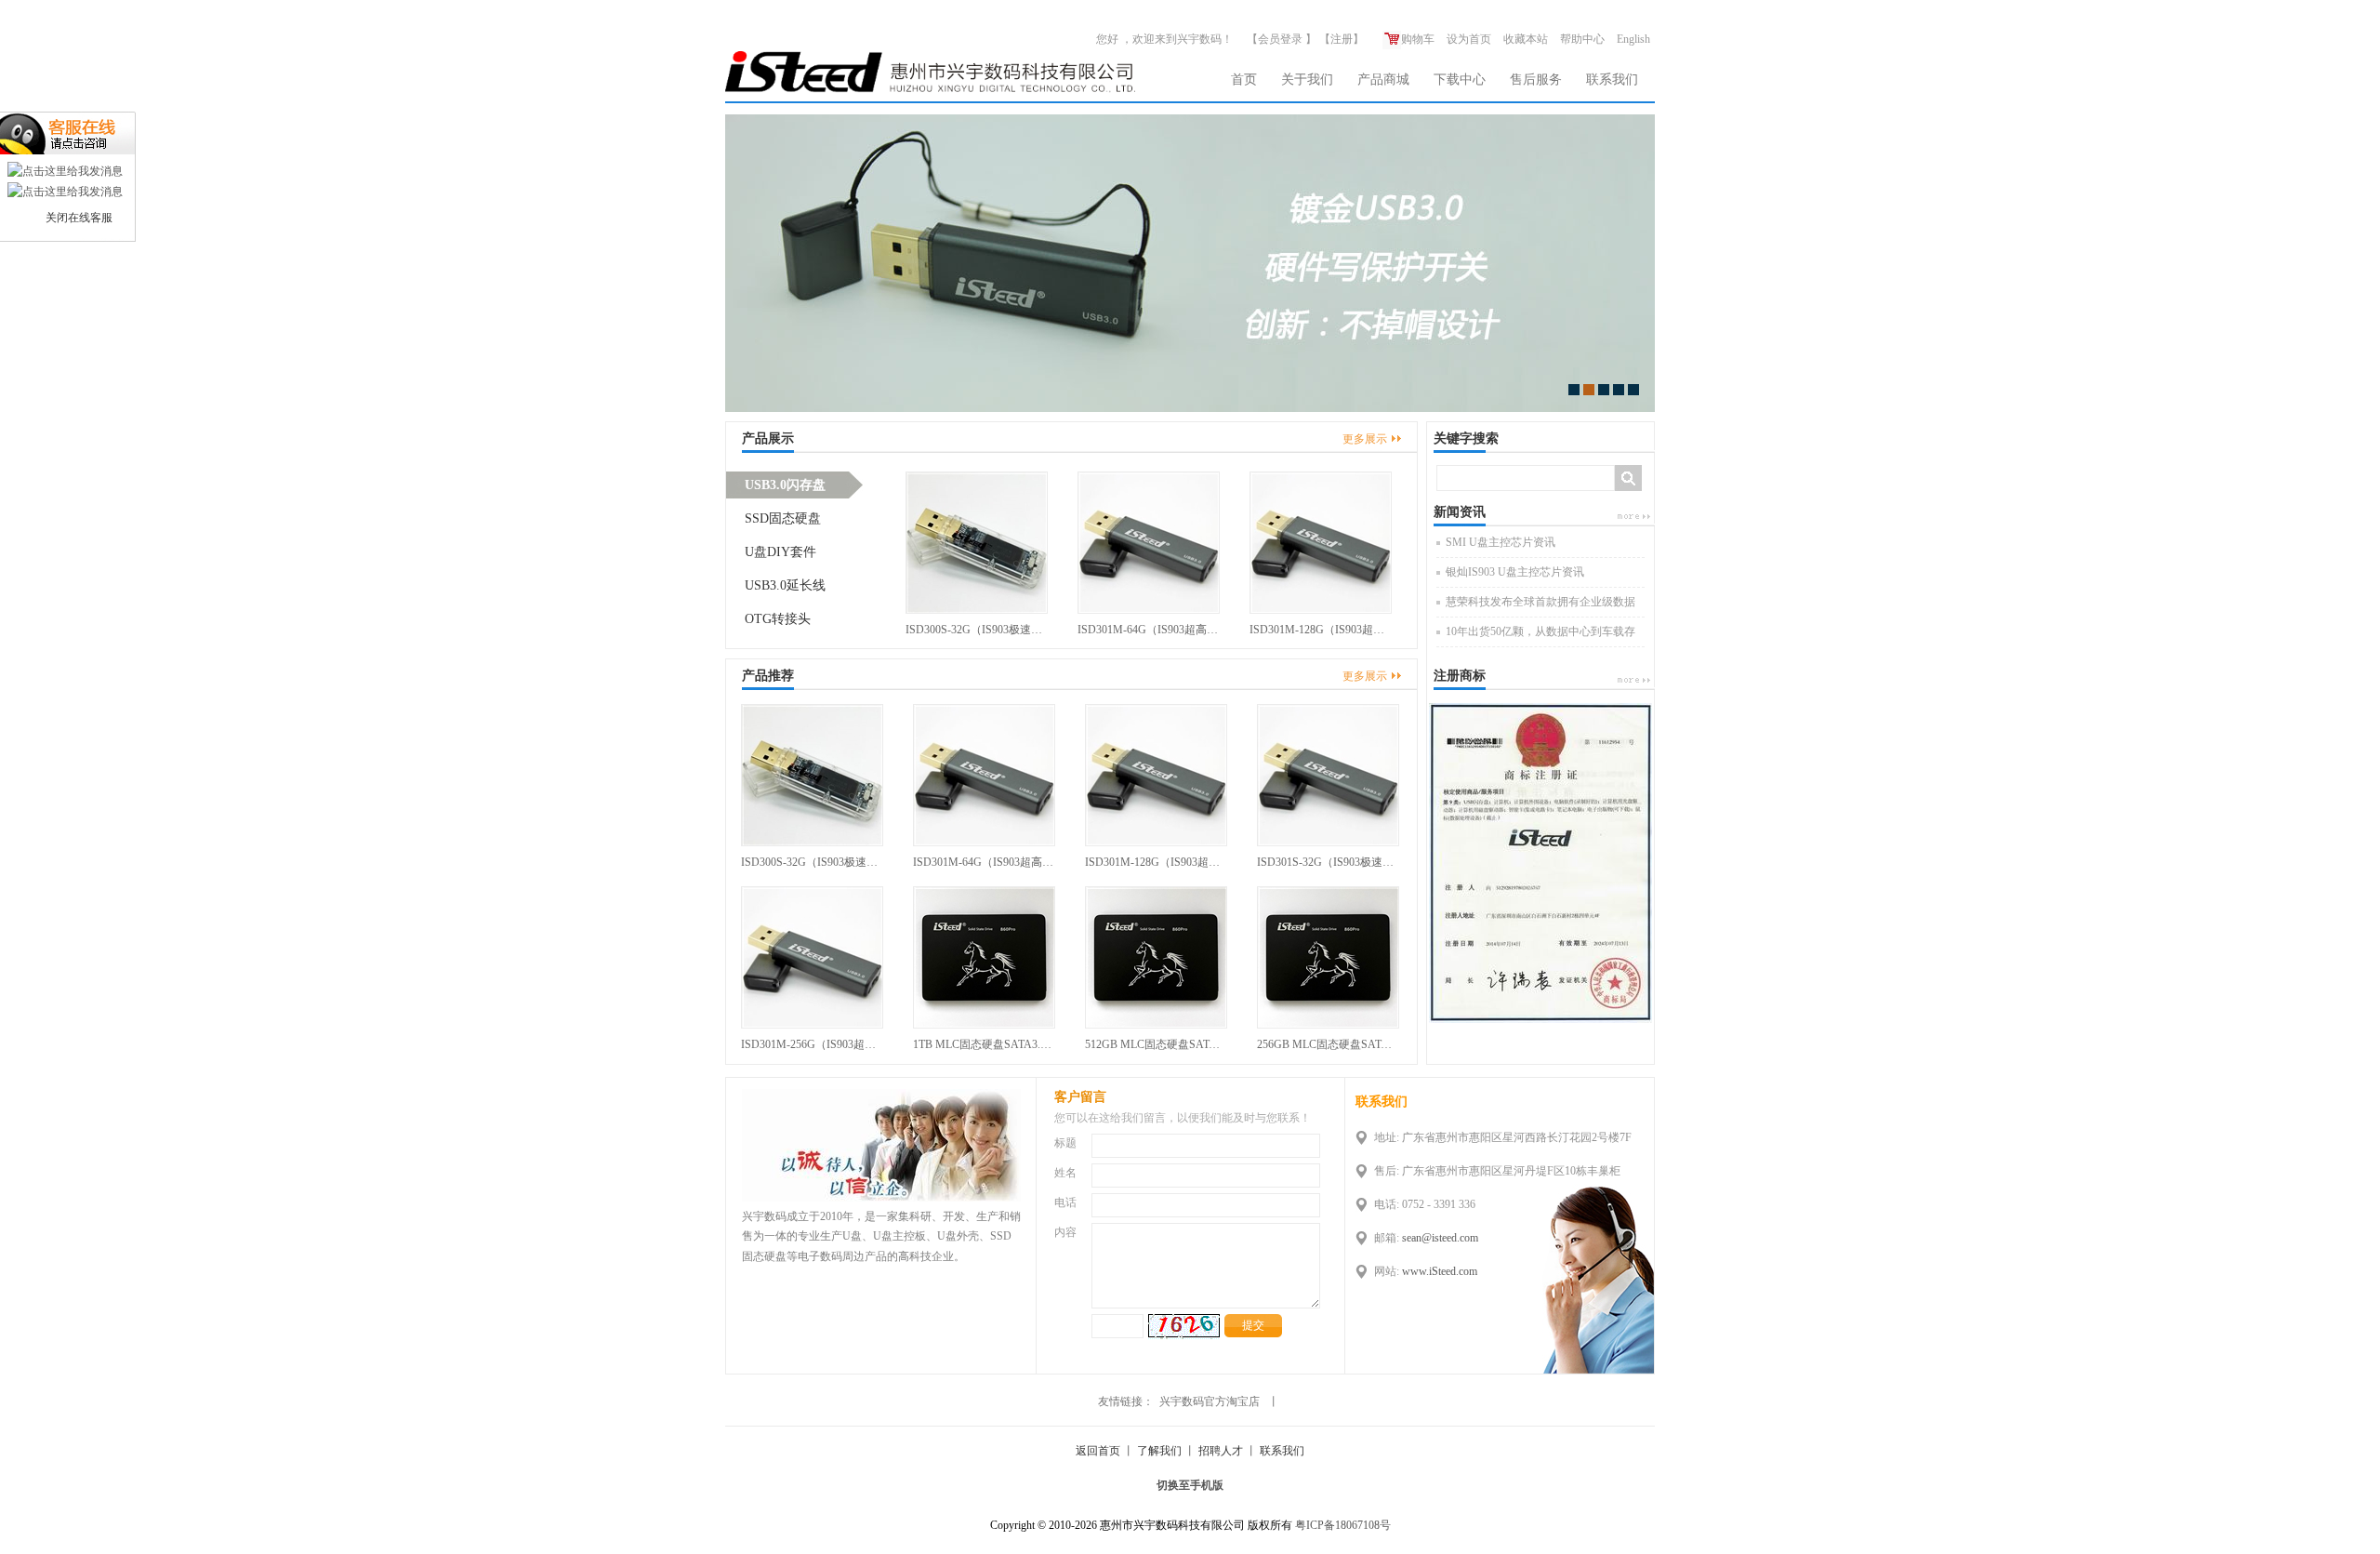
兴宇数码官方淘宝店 (1210, 1401)
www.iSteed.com (1440, 1271)
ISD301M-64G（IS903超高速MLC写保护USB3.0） (1149, 630)
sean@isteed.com (1440, 1238)
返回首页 (1098, 1451)
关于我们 (1307, 80)
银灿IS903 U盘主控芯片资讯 (1515, 572)
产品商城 (1383, 80)
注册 (1342, 39)
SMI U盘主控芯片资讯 (1501, 542)
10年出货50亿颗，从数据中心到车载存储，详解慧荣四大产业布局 (1540, 636)
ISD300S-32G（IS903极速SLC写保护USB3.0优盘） (977, 630)
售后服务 (1536, 80)
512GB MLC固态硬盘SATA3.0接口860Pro (1156, 1044)
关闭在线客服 (79, 218)
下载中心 (1460, 80)
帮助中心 (1582, 39)
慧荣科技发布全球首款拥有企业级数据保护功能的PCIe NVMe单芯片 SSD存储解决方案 (1542, 606)
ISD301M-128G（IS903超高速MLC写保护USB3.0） (1321, 630)
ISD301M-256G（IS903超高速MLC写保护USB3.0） (812, 1044)
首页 (1244, 80)
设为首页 (1469, 39)
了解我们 (1159, 1451)
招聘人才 (1221, 1451)
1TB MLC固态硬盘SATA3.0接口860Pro (984, 1044)
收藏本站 (1526, 39)
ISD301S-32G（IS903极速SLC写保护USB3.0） (1328, 862)
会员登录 (1280, 39)
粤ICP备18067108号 (1343, 1525)
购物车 (1418, 39)
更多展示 (1365, 439)
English (1633, 39)
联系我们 (1612, 80)
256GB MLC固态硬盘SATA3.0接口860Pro (1328, 1044)
